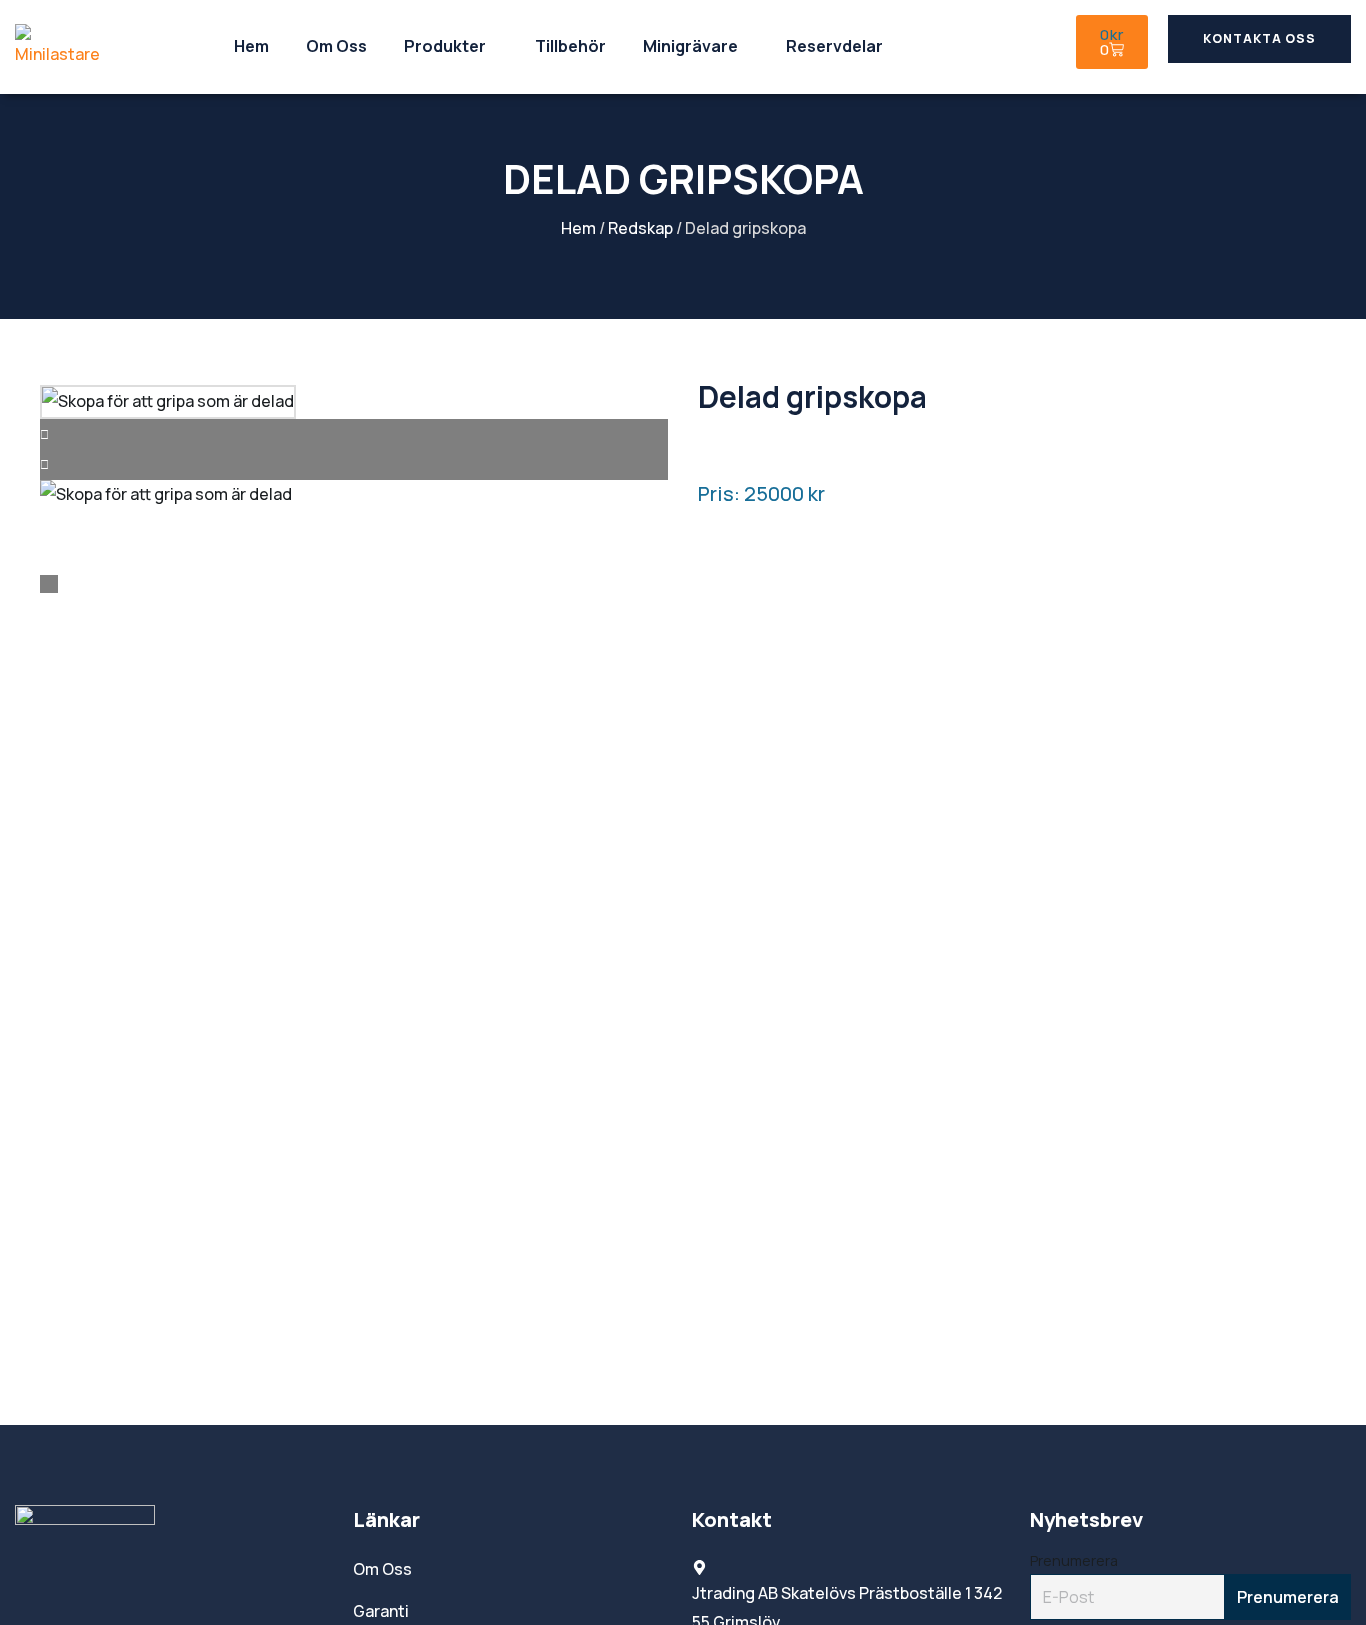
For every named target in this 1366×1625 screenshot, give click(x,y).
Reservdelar (834, 46)
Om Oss (336, 46)
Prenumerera (1074, 1560)
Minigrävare (690, 46)
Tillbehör (570, 46)
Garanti (381, 1611)
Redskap (640, 228)
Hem (251, 46)
